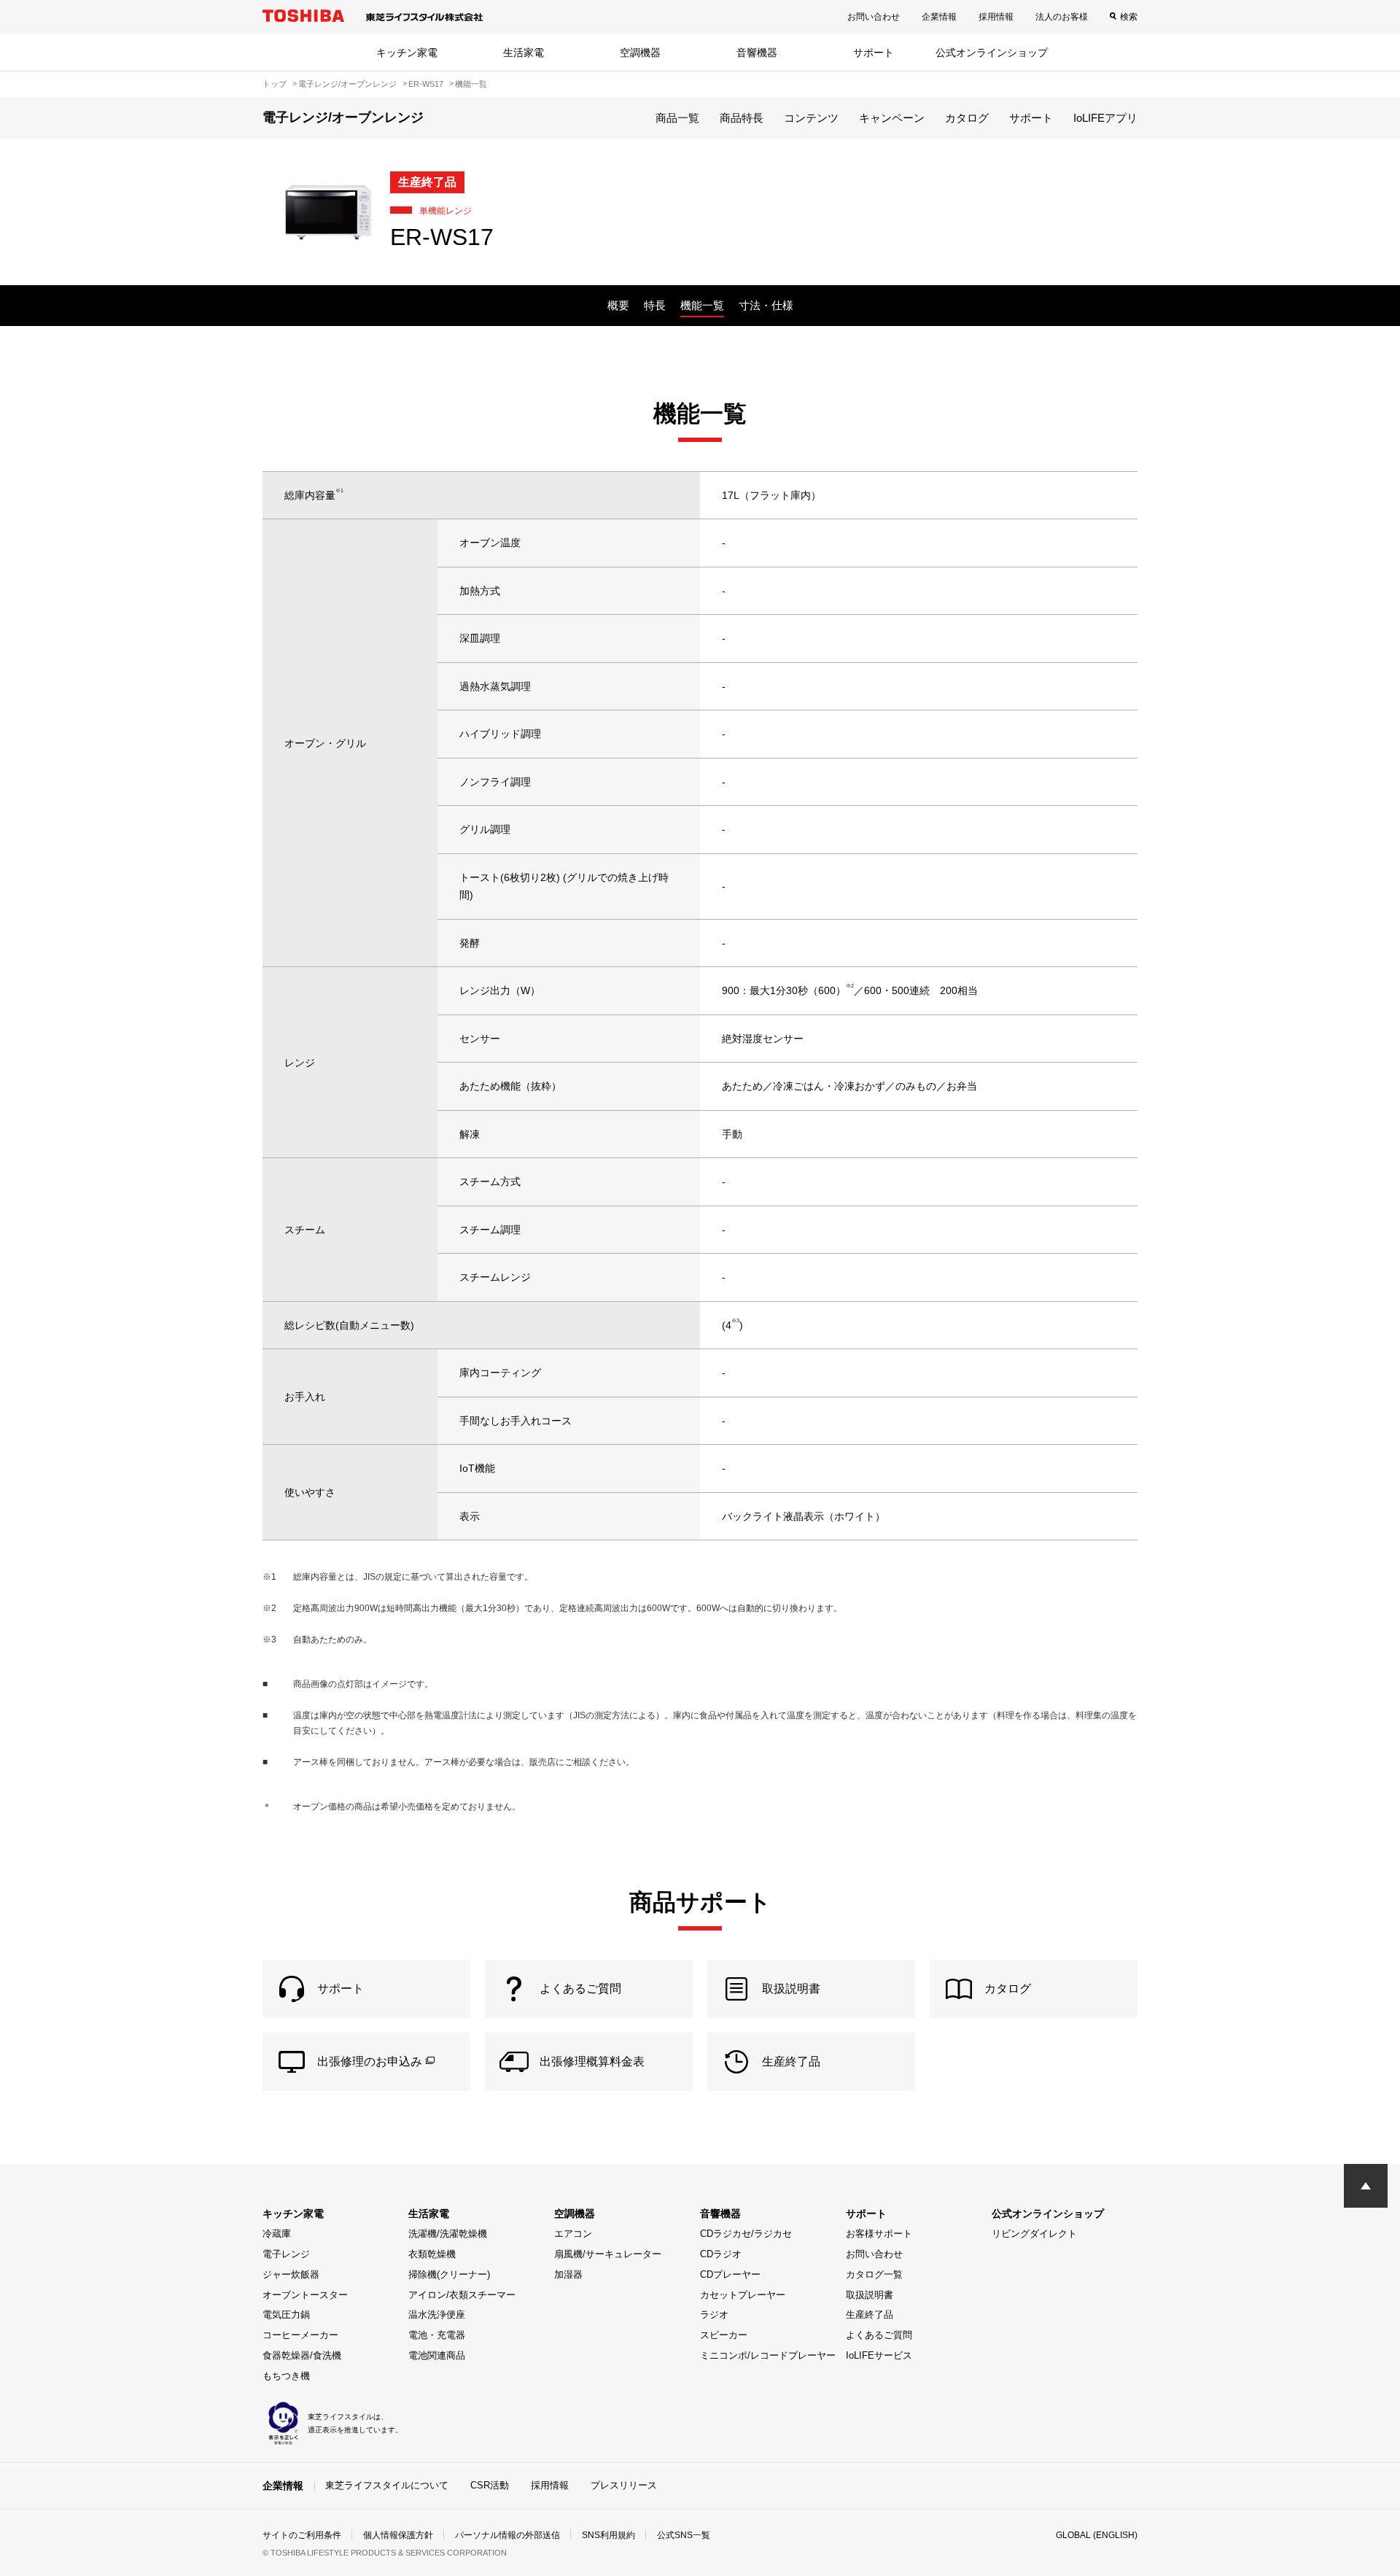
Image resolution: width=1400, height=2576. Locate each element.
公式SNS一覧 (684, 2535)
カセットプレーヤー (743, 2295)
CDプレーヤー (730, 2274)
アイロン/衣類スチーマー (462, 2295)
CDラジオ (721, 2254)
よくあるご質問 (879, 2335)
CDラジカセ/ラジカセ (746, 2234)
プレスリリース (624, 2485)
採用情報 (996, 17)
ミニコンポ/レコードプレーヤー (768, 2355)
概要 (618, 305)
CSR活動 (490, 2485)
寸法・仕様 (766, 305)
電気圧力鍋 (286, 2315)
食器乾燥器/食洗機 (302, 2355)
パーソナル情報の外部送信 (507, 2535)
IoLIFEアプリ (1105, 118)
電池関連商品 (437, 2355)
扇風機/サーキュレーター (608, 2254)
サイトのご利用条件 (302, 2535)
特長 (655, 305)
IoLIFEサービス (879, 2355)
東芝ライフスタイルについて (387, 2485)
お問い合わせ (874, 17)
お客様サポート (879, 2234)
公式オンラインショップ (992, 53)
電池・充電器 (437, 2335)
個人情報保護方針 (398, 2535)
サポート (874, 53)
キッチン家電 (407, 53)
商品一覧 (677, 118)
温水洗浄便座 (437, 2315)
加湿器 (568, 2274)
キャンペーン (892, 118)
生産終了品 (870, 2315)
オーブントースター (305, 2295)
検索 (1129, 17)
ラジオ (714, 2315)
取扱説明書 (870, 2295)
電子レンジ (286, 2254)
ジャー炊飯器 (291, 2274)
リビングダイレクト (1034, 2234)
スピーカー (724, 2335)
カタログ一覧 (874, 2274)
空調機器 (640, 53)
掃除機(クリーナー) (449, 2274)
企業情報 (939, 17)
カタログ (967, 118)
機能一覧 (702, 305)
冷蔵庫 (277, 2234)
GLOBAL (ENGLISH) (1097, 2535)
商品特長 (742, 118)
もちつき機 (286, 2376)
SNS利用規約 (608, 2535)
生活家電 (524, 53)
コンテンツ (811, 118)
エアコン (573, 2234)
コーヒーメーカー (300, 2335)
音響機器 (757, 53)
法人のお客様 (1062, 17)
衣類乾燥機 (432, 2254)
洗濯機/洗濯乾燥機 (448, 2234)
